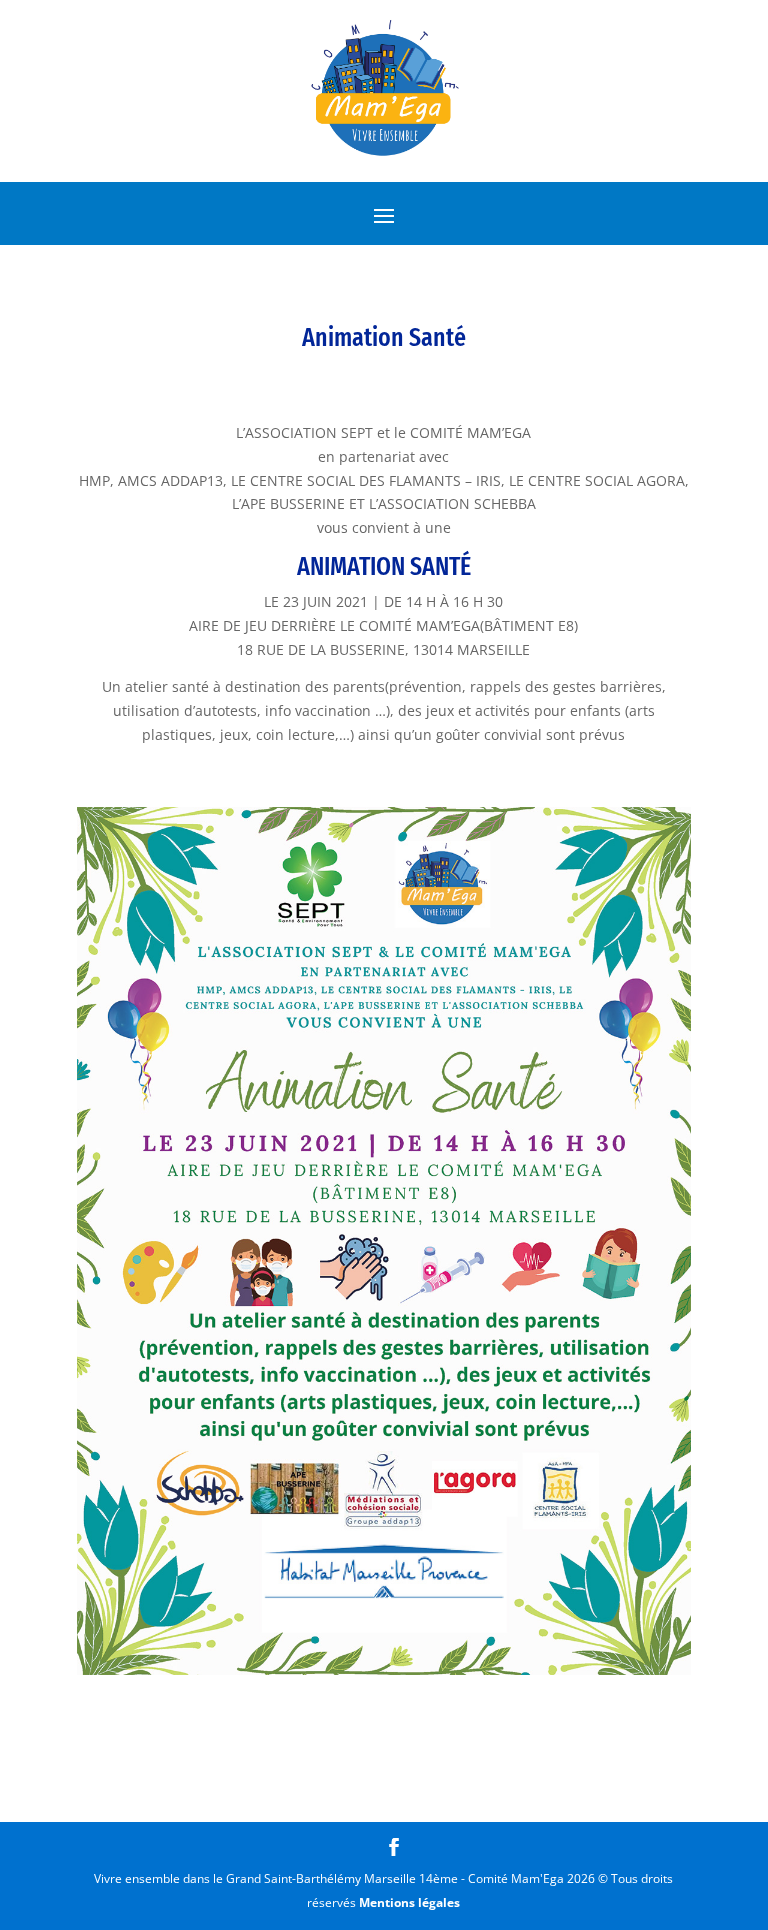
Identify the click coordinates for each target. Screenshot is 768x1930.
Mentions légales (409, 1902)
